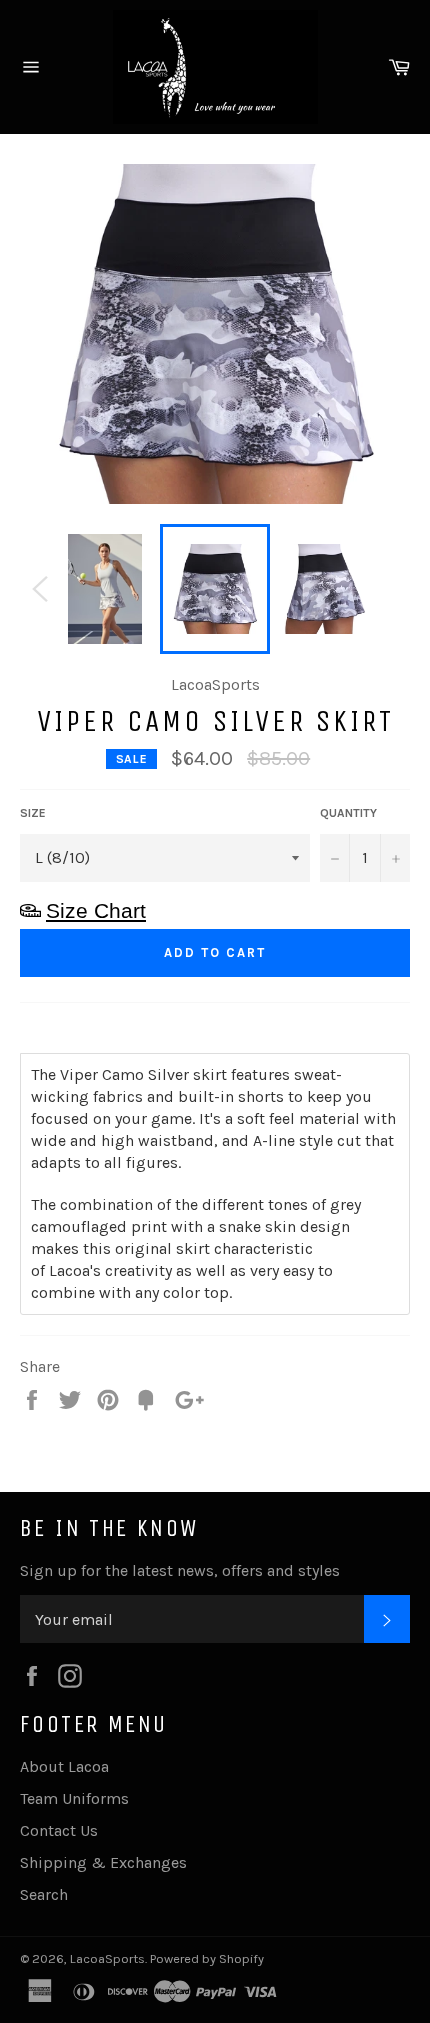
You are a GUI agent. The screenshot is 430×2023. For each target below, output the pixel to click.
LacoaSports (107, 1958)
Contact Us (59, 1830)
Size (33, 813)
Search (44, 1894)
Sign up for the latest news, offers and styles (180, 1570)
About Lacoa (64, 1766)
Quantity (348, 813)
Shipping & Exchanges (103, 1862)
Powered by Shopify (207, 1958)
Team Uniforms (74, 1798)
